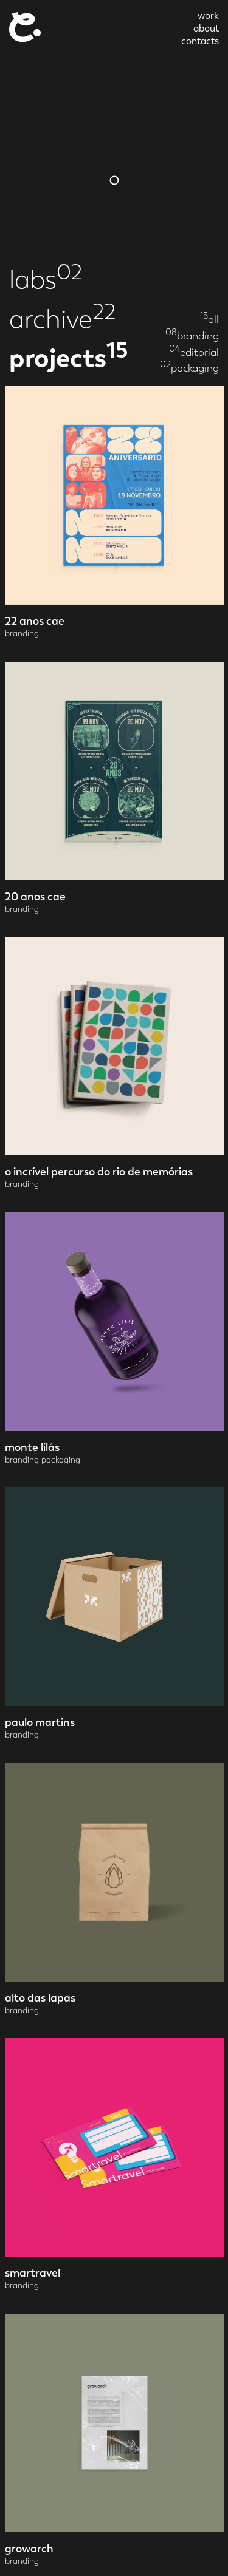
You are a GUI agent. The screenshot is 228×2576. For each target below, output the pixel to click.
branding (192, 335)
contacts (200, 41)
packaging (189, 368)
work (208, 15)
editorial (194, 352)
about (206, 28)
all (209, 319)
